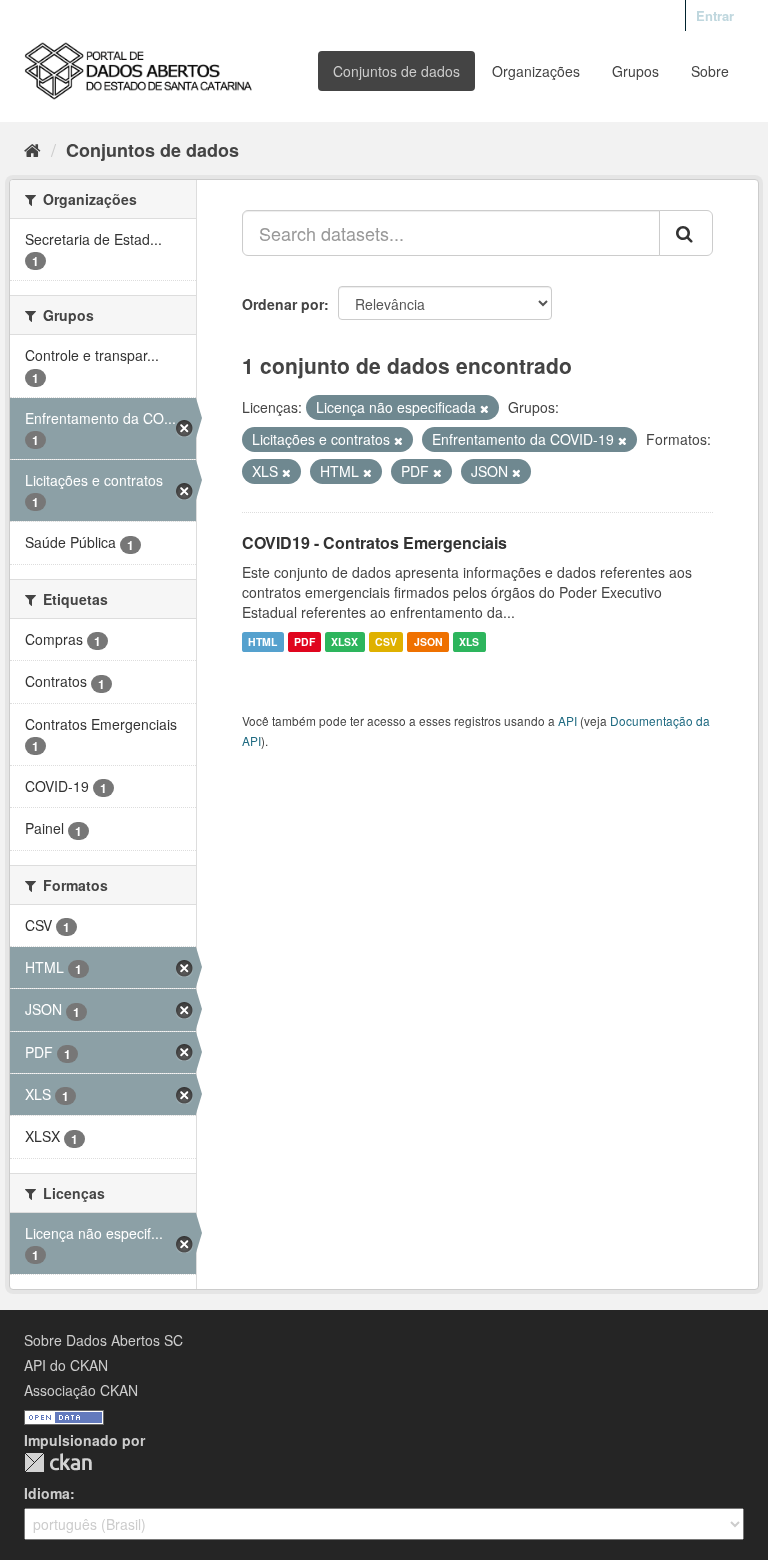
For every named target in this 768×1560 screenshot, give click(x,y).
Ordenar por (283, 304)
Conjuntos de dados (396, 71)
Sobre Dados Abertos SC (103, 1340)
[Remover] (484, 408)
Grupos (635, 71)
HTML (262, 641)
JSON (428, 641)
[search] (686, 233)
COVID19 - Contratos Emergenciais (374, 542)
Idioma (47, 1493)
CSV (386, 641)
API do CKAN (66, 1365)
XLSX (344, 641)
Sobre (710, 71)
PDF (304, 641)
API (567, 720)
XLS (469, 641)
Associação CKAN (81, 1390)
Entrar (715, 15)
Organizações (536, 71)
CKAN (58, 1462)
